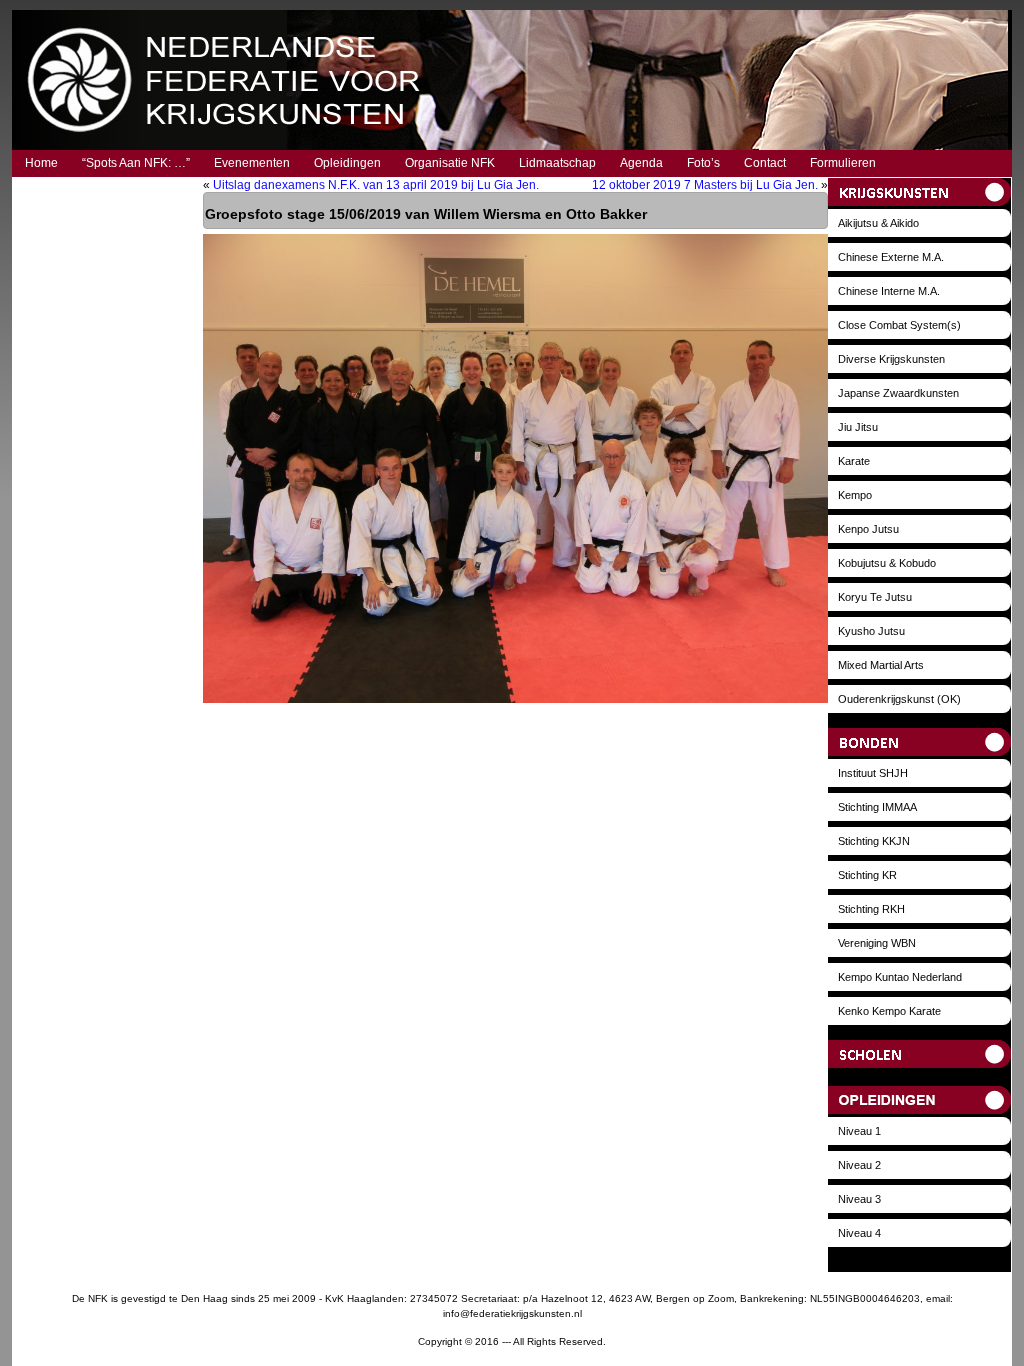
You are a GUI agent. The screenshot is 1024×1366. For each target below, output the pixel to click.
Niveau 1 (859, 1131)
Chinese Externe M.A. (891, 257)
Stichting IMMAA (877, 807)
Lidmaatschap (557, 163)
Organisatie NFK (450, 163)
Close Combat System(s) (899, 325)
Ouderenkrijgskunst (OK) (899, 699)
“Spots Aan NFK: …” (136, 163)
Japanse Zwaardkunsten (898, 393)
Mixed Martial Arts (881, 665)
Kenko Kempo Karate (889, 1011)
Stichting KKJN (874, 841)
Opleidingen (347, 163)
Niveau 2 (859, 1165)
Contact (765, 163)
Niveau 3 (859, 1199)
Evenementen (252, 163)
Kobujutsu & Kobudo (887, 563)
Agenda (641, 163)
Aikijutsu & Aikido (878, 223)
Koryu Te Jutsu (875, 597)
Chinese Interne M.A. (889, 291)
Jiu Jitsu (858, 427)
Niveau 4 (859, 1233)
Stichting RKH (871, 909)
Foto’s (703, 163)
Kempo (855, 495)
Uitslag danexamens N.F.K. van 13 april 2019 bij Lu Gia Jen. (376, 185)
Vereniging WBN (877, 943)
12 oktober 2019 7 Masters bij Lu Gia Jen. (705, 185)
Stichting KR (867, 875)
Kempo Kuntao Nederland (900, 977)
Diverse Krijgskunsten (891, 359)
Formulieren (843, 163)
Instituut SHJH (873, 773)
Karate (854, 461)
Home (41, 163)
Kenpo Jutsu (868, 529)
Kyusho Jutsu (871, 631)
